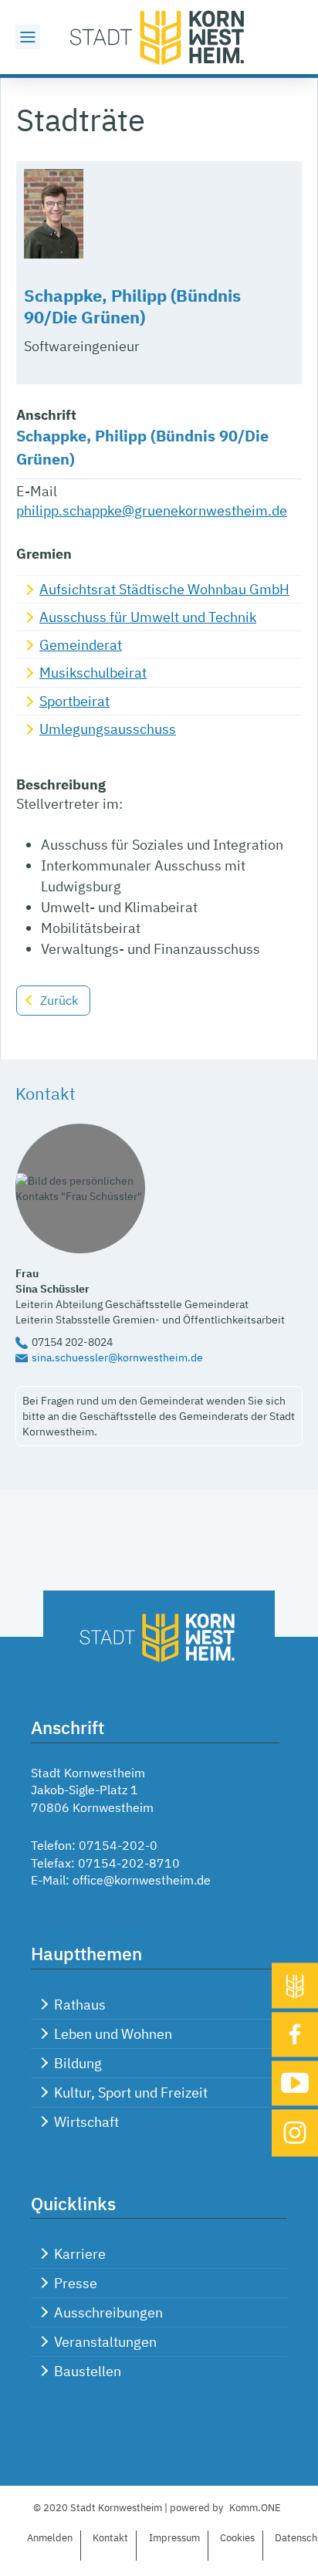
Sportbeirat (74, 701)
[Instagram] (295, 2133)
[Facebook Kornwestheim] (295, 2035)
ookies (237, 2538)
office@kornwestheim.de (142, 1880)
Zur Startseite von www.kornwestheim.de (159, 37)
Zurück (59, 1000)
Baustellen (88, 2371)
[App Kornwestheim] (295, 1986)
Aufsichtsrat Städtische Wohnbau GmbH (164, 589)
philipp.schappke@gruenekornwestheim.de (152, 510)
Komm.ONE (255, 2508)
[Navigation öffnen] (28, 37)
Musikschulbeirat (93, 673)
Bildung (78, 2063)
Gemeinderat (81, 645)
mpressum (174, 2538)
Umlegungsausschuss (108, 729)
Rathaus (80, 2005)
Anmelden (50, 2538)
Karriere (80, 2254)
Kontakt (110, 2538)
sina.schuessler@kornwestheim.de (117, 1357)
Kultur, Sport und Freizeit (131, 2093)
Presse (76, 2283)
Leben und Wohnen (113, 2034)
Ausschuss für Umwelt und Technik (148, 617)
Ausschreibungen (108, 2312)
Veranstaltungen (105, 2342)
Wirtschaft (86, 2122)
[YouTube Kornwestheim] (295, 2083)
